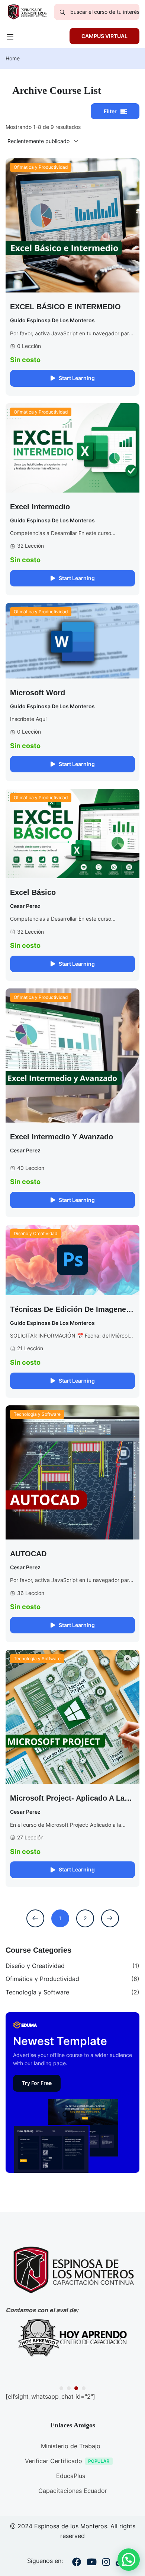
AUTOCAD (28, 1554)
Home (13, 58)
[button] (61, 2388)
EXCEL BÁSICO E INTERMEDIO (65, 307)
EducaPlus (71, 2476)
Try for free (37, 2083)
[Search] (62, 12)
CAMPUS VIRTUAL (104, 36)
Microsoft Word (38, 693)
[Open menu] (11, 38)
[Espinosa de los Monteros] (27, 11)
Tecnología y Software (37, 1414)
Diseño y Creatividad (36, 1233)
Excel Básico (33, 892)
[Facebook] (77, 2563)
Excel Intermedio (40, 507)
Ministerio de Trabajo (71, 2446)
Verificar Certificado (54, 2461)
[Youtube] (92, 2563)
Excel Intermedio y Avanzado (62, 1137)
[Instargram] (106, 2563)
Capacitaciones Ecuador (73, 2491)
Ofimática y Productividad (41, 167)
